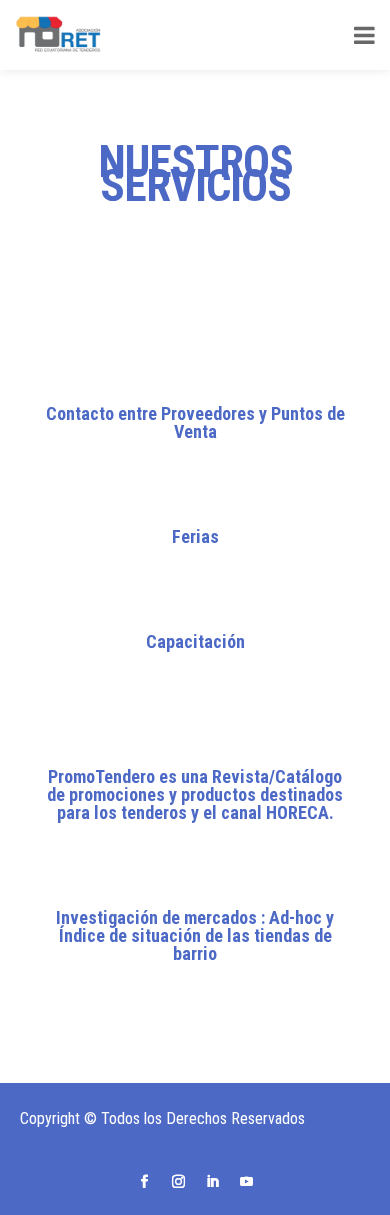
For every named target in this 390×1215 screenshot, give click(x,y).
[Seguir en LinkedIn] (212, 1182)
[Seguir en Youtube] (246, 1182)
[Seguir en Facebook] (144, 1182)
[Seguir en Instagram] (178, 1182)
